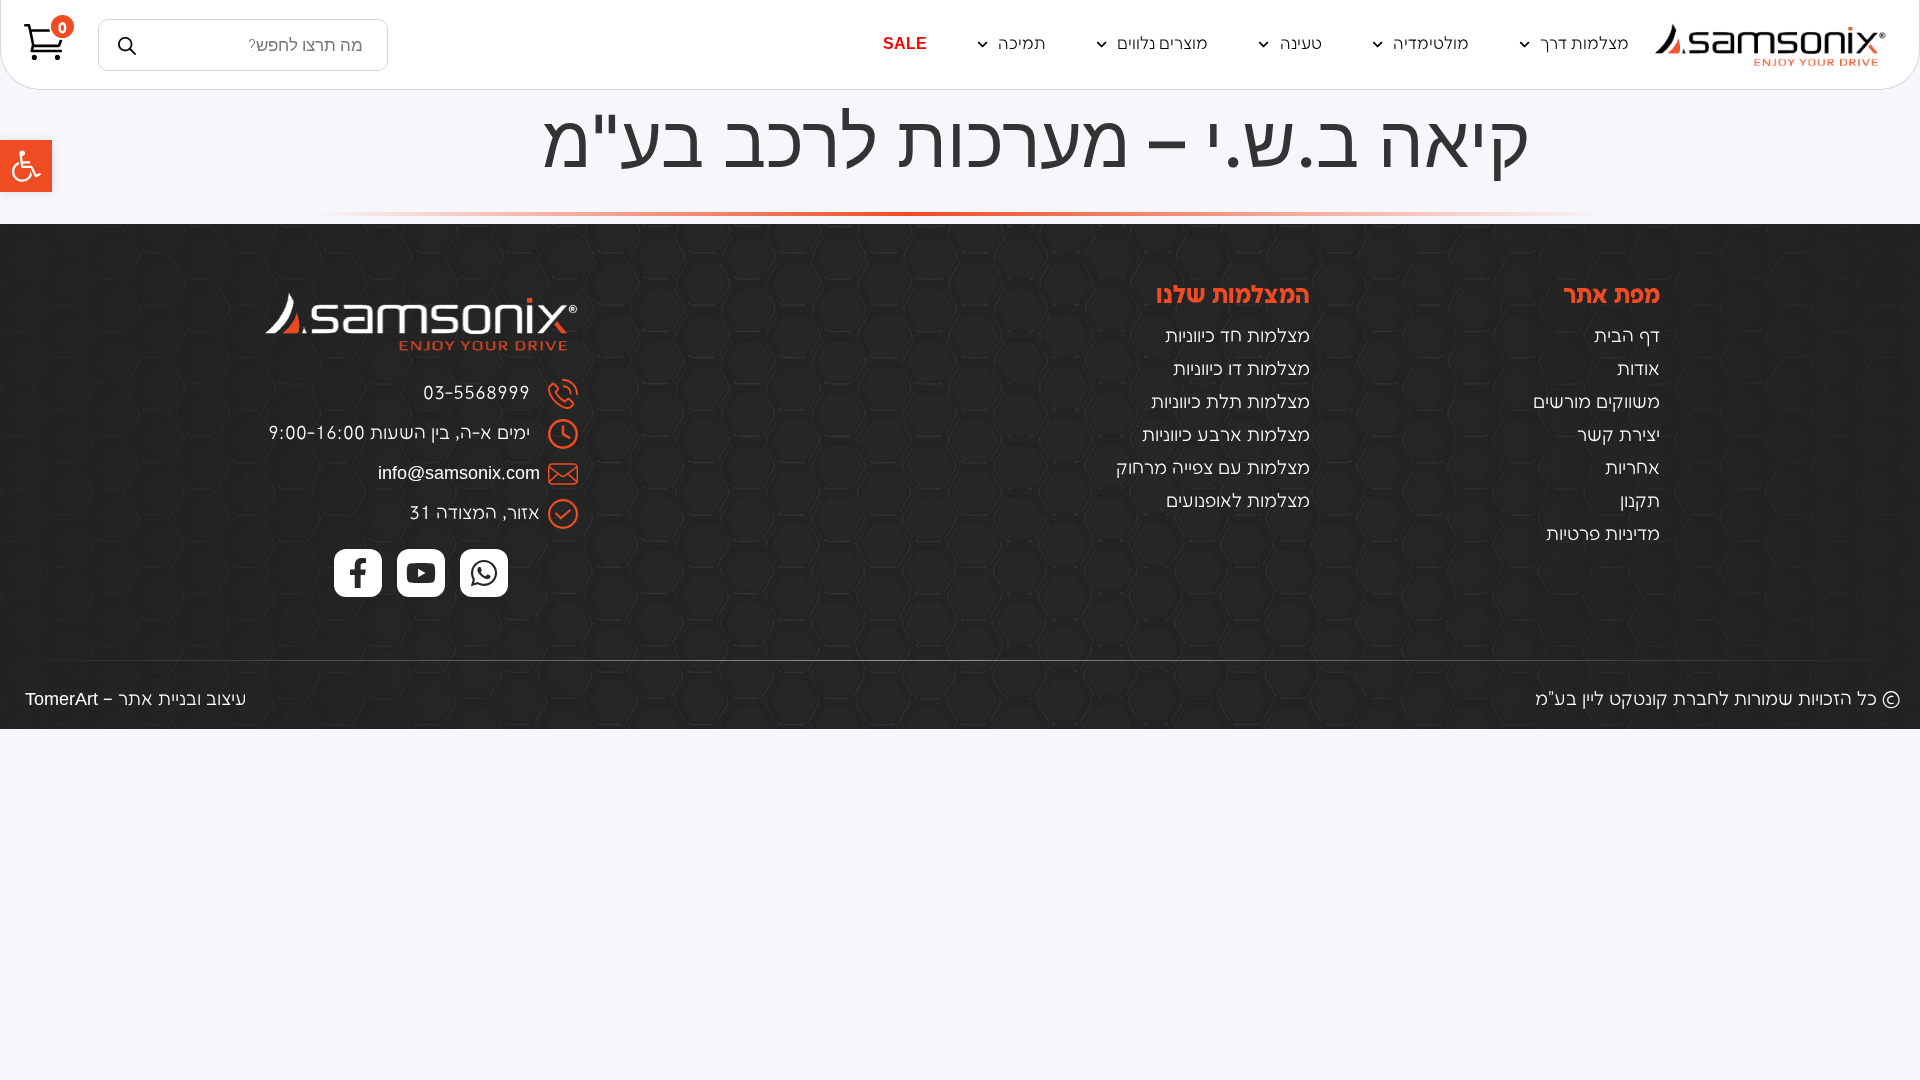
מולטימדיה (1431, 44)
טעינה (1300, 44)
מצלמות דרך (1584, 44)
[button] (26, 166)
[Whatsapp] (484, 573)
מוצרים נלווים (1162, 44)
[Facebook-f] (358, 573)
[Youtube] (421, 573)
